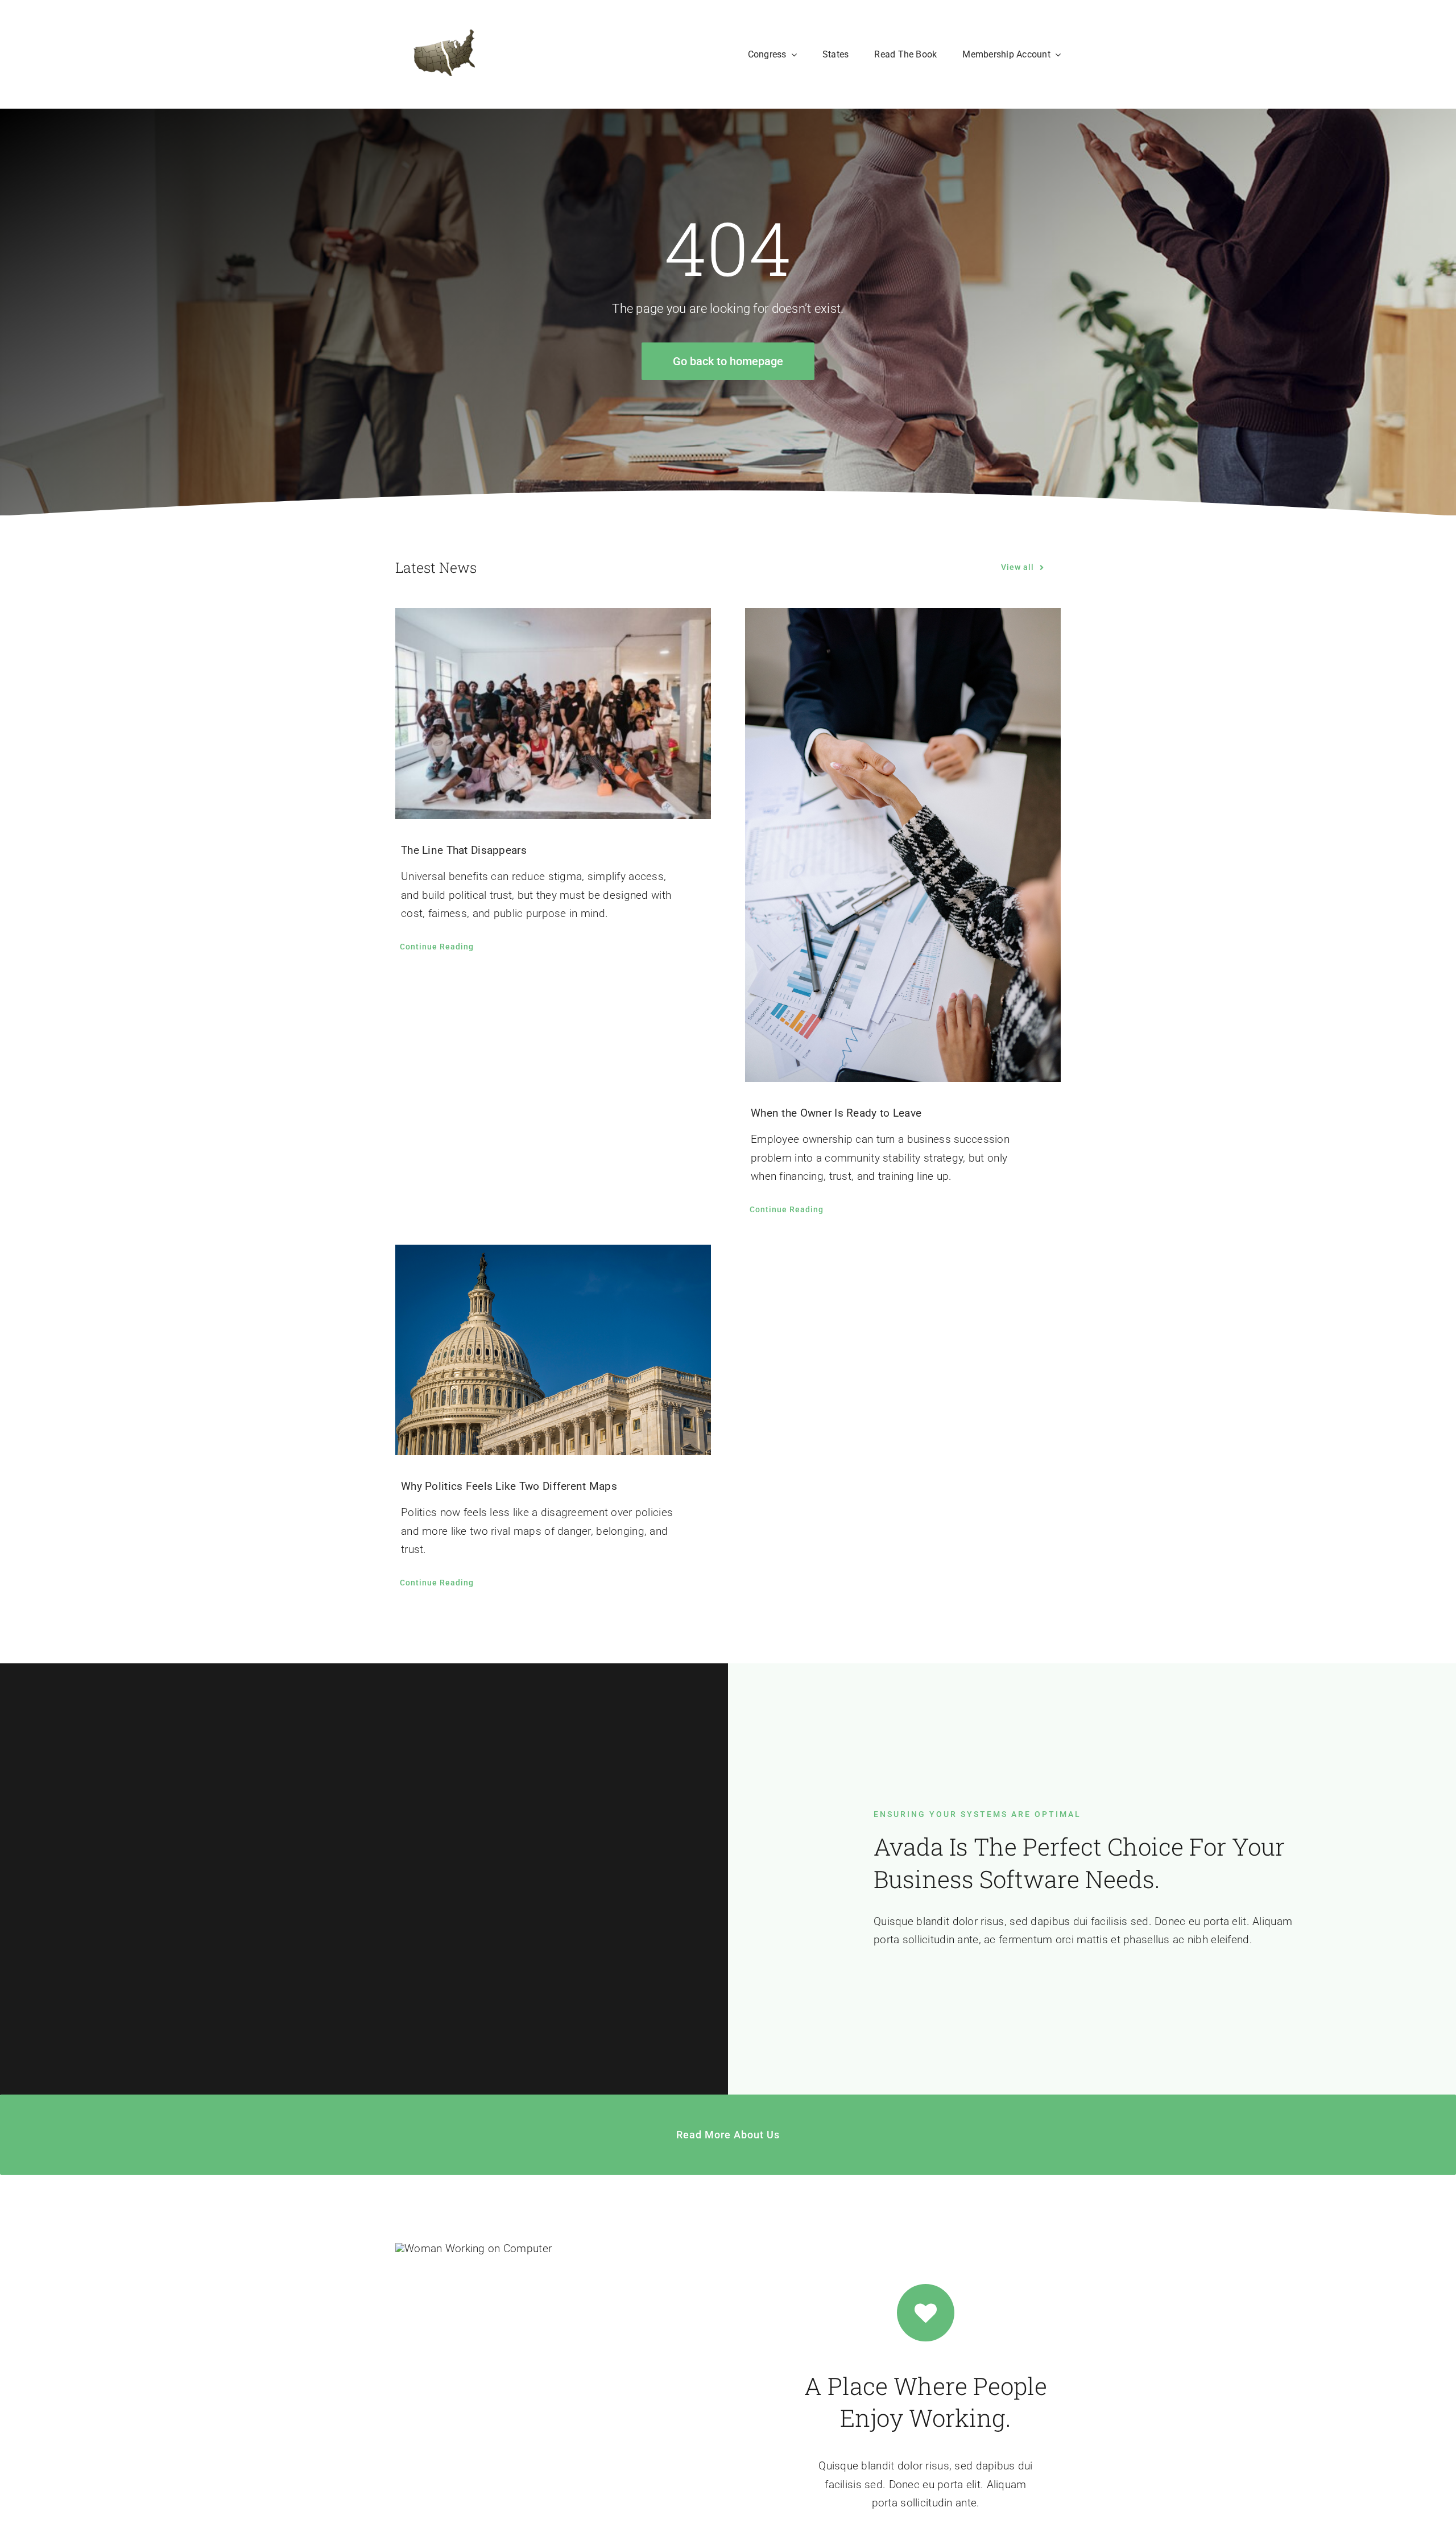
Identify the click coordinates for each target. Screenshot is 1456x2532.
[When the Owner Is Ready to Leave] (903, 845)
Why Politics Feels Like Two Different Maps (509, 1486)
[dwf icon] (442, 54)
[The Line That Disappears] (553, 713)
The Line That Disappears (464, 850)
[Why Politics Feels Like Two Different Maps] (553, 1350)
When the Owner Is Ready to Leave (836, 1113)
